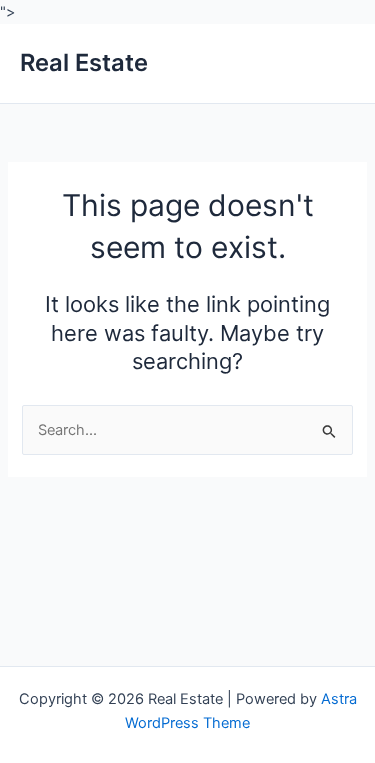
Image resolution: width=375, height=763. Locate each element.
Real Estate (84, 62)
